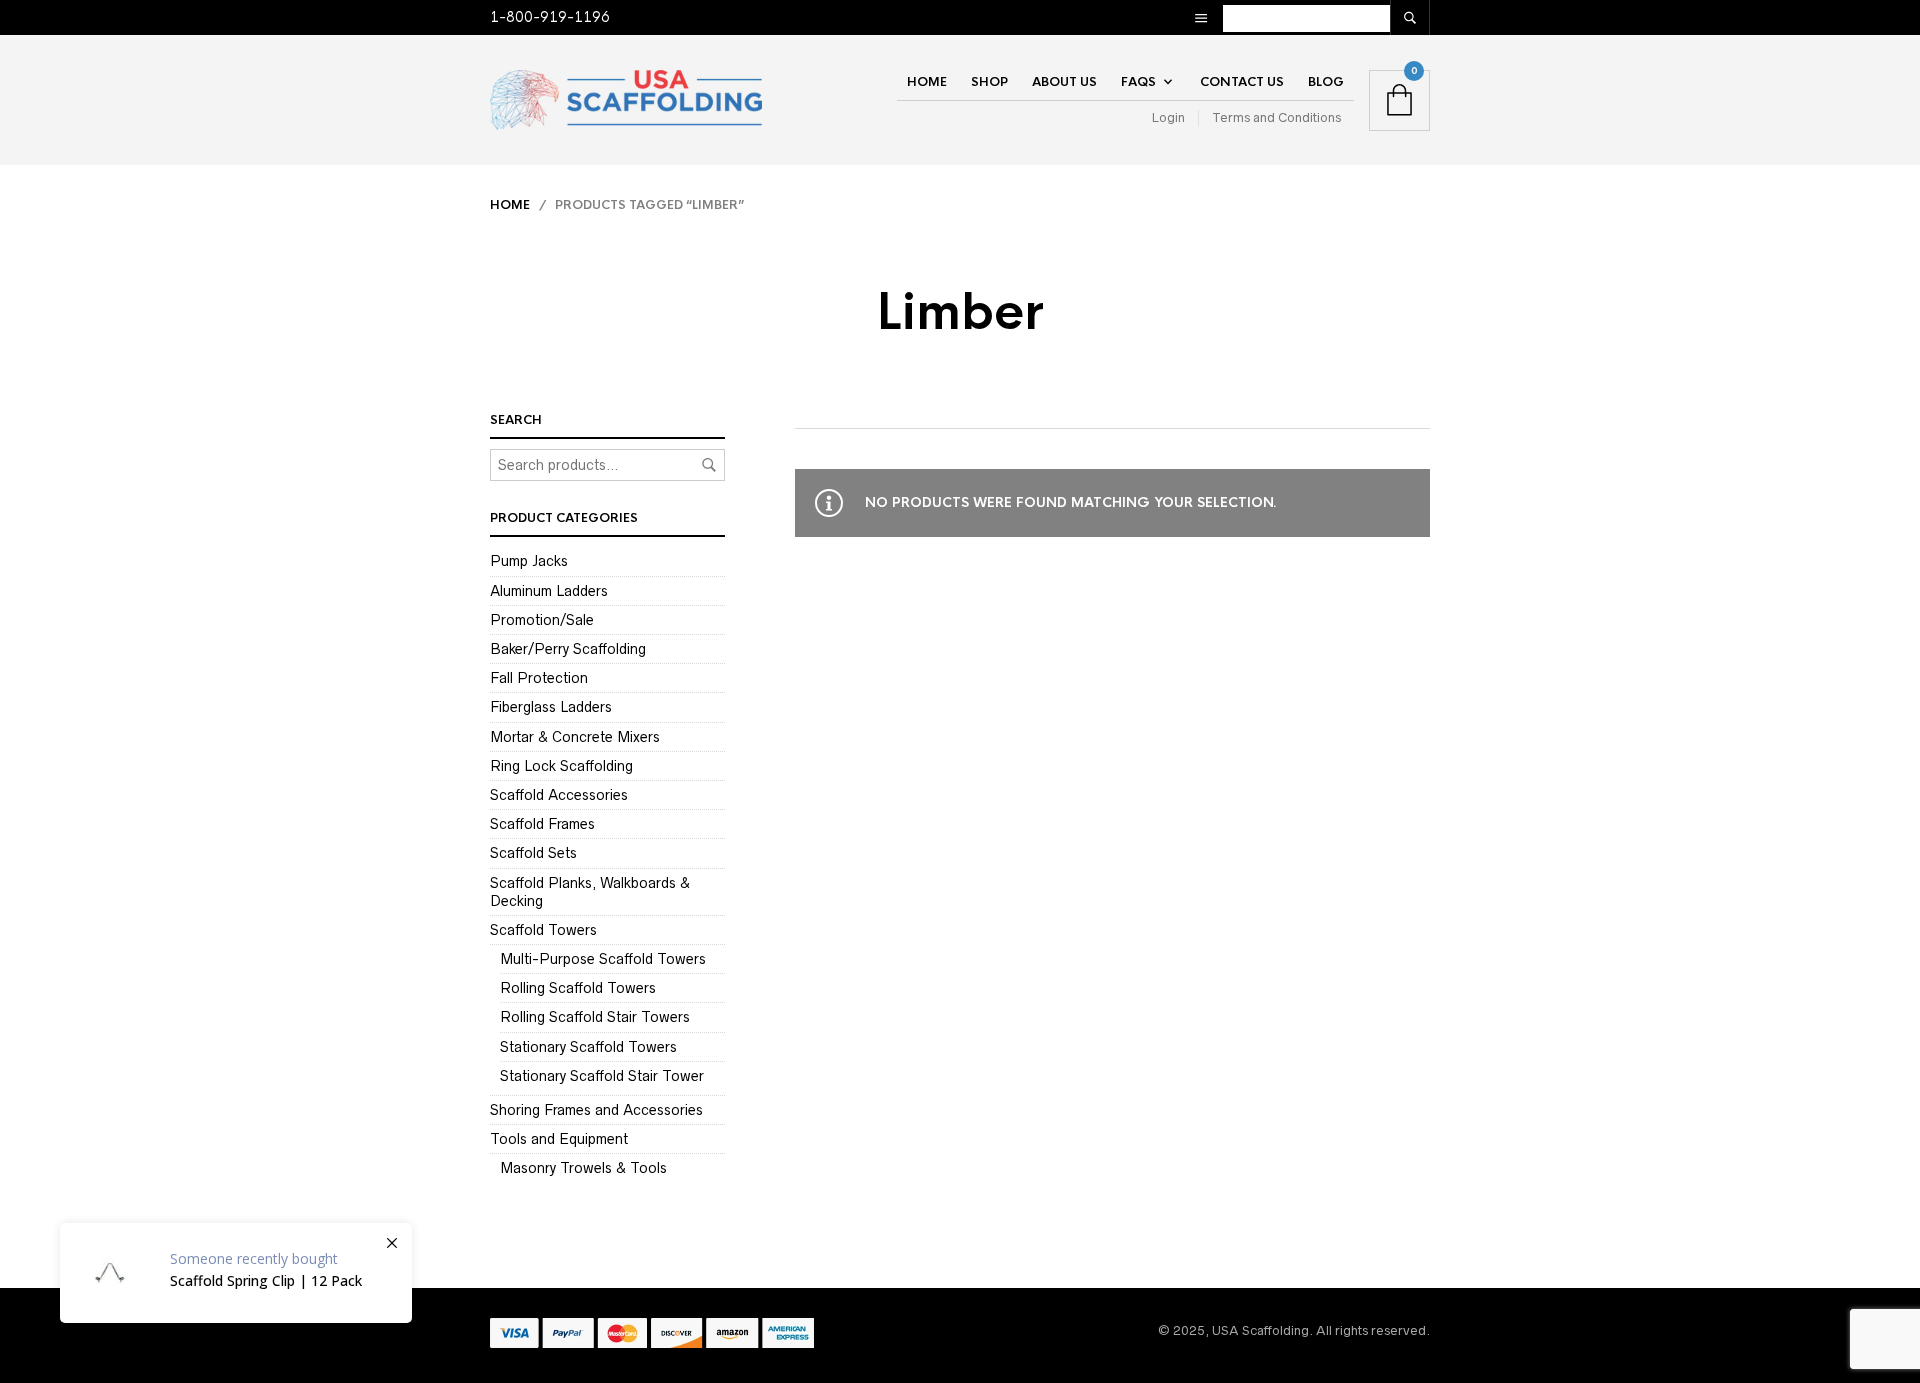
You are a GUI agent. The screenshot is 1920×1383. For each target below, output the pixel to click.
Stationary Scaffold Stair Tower (602, 1076)
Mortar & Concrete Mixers (575, 737)
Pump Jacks (529, 561)
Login (1168, 117)
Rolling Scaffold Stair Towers (595, 1017)
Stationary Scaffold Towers (588, 1047)
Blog (1326, 82)
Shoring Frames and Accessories (596, 1110)
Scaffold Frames (542, 824)
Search (709, 465)
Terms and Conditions (1276, 117)
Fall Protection (539, 678)
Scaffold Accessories (559, 795)
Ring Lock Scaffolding (561, 766)
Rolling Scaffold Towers (578, 988)
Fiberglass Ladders (551, 707)
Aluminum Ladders (549, 591)
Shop (989, 82)
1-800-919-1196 (550, 17)
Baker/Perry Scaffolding (568, 649)
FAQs (1138, 82)
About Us (1064, 82)
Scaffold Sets (533, 853)
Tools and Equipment (559, 1139)
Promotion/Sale (542, 620)
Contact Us (1242, 82)
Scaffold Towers (543, 930)
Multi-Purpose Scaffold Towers (603, 959)
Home (927, 82)
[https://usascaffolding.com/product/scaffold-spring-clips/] (236, 1273)
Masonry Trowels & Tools (583, 1168)
